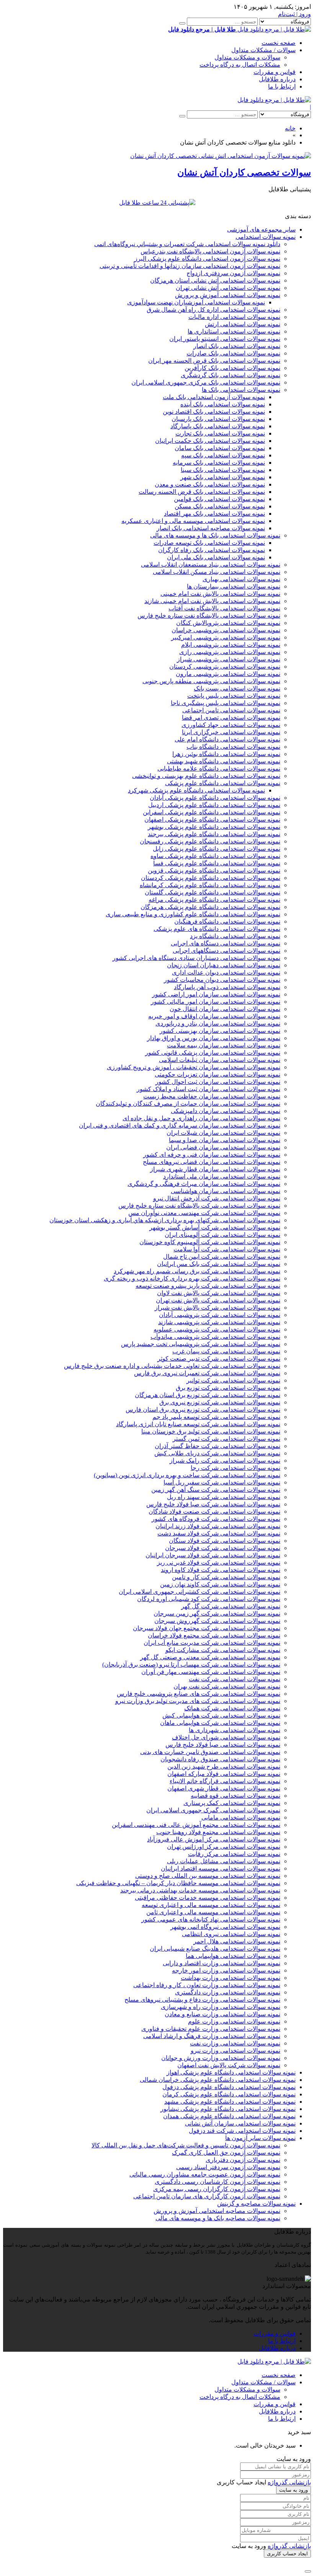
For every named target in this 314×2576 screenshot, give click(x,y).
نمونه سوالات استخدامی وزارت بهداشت (231, 1978)
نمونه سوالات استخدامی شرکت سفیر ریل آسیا (222, 1482)
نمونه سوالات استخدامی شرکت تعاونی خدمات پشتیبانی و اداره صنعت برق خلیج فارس (172, 1366)
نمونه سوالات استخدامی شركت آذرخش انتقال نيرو (217, 1198)
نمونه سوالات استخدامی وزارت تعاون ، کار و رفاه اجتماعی (207, 1985)
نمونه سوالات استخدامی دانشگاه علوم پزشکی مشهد (230, 2102)
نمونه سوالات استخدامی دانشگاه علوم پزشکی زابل (217, 849)
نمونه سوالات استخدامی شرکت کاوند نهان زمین (220, 1584)
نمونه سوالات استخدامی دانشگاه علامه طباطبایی (219, 769)
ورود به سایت (294, 2490)
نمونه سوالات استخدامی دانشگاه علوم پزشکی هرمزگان (210, 907)
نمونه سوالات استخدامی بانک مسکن (220, 506)
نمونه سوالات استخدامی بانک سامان (220, 448)
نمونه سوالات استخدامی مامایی (241, 1817)
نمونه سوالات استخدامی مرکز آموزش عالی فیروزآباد (214, 1839)
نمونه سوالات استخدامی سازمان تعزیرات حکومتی (218, 1074)
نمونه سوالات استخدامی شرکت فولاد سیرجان (223, 1548)
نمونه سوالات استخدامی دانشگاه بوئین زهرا (226, 754)
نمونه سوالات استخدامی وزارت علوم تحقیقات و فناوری (211, 2029)
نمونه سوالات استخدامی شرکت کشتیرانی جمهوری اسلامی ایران (200, 1592)
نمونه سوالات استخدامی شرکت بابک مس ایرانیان (219, 1264)
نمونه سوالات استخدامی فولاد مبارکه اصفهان (224, 1774)
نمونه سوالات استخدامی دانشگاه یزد (235, 936)
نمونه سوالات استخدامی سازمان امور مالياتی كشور (216, 1002)
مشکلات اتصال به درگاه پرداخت (240, 65)
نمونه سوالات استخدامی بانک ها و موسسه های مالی (215, 535)
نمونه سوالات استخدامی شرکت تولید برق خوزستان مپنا (211, 1431)
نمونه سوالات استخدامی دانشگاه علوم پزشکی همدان (229, 2116)
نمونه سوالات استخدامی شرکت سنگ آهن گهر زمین (216, 1490)
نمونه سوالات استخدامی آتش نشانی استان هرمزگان (215, 280)
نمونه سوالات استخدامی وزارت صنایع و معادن (222, 2014)
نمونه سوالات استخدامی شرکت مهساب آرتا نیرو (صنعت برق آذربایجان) (191, 1664)
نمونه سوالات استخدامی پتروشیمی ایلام (231, 645)
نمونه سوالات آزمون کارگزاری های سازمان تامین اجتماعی (207, 2196)
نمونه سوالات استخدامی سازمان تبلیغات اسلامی (220, 1060)
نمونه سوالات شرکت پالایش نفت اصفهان (229, 2065)
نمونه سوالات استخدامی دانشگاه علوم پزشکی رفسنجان (210, 841)
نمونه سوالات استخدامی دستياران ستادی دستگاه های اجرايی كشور (196, 958)
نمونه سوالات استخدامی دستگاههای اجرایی (227, 951)
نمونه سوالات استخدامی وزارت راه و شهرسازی (221, 2007)
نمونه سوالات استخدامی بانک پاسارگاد (218, 426)
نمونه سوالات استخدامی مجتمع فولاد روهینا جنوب (218, 1832)
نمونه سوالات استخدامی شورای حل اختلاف (226, 1737)
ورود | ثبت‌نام (294, 14)
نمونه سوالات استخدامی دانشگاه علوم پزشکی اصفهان (212, 819)
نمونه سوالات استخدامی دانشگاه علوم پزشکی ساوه (215, 856)
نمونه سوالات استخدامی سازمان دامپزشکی (226, 1111)
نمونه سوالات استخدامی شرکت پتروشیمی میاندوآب (215, 1337)
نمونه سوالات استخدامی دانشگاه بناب (233, 747)
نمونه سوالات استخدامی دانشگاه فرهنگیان (227, 921)
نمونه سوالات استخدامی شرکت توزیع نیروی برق (220, 1402)
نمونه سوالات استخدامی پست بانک (237, 688)
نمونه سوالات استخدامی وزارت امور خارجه (226, 1970)
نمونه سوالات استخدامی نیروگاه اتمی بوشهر (225, 1927)
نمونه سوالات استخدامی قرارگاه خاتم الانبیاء (225, 1781)
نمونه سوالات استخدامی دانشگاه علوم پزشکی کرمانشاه (210, 885)
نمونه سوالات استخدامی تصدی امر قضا (231, 718)
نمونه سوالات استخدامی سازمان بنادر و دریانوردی (218, 1023)
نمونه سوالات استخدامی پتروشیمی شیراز (229, 659)
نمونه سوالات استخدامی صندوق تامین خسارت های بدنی (210, 1752)
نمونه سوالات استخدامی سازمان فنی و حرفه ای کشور (212, 1155)
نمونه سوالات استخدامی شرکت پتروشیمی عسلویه (217, 1329)
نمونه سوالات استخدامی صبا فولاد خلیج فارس (223, 1745)
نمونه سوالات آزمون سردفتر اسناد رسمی (228, 2167)
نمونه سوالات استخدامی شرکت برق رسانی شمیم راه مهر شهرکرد (197, 1271)
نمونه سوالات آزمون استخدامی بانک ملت (214, 397)
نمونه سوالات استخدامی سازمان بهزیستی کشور (220, 1031)
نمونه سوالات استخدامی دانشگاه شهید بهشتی (224, 761)
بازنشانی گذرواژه (289, 2482)
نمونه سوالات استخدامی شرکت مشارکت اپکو (223, 1650)
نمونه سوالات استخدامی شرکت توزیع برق (228, 1388)
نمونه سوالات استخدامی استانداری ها (234, 331)
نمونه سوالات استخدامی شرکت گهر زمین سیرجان (217, 1613)
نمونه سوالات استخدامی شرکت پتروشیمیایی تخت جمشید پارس (201, 1344)
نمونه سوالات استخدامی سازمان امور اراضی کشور (216, 994)
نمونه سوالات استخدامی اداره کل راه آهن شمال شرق (213, 310)
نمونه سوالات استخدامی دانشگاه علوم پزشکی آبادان (215, 798)
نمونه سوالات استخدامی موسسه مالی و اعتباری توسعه (211, 1905)
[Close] (308, 2571)
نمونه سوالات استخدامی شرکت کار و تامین (226, 1577)
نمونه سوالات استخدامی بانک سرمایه (219, 463)
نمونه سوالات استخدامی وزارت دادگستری (228, 1992)
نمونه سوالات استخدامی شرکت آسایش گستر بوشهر (215, 1227)
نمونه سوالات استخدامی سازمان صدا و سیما (225, 1140)
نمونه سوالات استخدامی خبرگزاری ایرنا (231, 732)
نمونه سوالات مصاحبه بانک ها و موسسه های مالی (218, 2218)
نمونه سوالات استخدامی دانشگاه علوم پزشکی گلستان (213, 892)
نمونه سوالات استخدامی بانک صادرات (233, 353)
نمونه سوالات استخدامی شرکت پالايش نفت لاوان (219, 1293)
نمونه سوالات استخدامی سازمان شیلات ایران (223, 1133)
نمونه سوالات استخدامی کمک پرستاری (232, 1803)
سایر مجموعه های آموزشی (261, 229)
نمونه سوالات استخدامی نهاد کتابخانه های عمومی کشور (211, 1919)
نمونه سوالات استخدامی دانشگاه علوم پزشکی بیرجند (214, 834)
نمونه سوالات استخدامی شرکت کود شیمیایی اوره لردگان (209, 1599)
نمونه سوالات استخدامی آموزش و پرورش (228, 295)
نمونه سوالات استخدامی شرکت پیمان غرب (226, 1351)
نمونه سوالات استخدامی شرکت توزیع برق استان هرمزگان (208, 1395)
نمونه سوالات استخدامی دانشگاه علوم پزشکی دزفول (229, 2087)
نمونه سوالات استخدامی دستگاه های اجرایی (226, 943)
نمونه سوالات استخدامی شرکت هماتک (232, 1708)
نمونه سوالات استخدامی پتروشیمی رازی (230, 652)
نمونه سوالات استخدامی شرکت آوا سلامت (227, 1249)
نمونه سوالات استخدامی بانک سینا (223, 470)
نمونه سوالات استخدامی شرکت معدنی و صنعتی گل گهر (210, 1657)
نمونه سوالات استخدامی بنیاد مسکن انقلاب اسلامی (217, 572)
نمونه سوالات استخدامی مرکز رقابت (234, 1854)
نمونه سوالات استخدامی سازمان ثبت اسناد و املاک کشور (209, 1089)
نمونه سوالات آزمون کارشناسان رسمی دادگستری (218, 2182)
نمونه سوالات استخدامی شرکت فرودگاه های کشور (216, 1519)
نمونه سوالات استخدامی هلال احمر (237, 1941)
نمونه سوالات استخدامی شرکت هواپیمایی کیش (221, 1715)
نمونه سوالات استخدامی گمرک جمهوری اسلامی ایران (213, 1810)
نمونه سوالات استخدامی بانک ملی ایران (216, 557)
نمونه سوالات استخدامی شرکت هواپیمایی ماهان (220, 1723)
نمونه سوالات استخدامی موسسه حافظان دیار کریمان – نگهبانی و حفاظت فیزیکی (178, 1883)
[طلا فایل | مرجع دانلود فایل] (274, 100)
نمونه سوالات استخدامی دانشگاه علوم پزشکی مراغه (214, 900)
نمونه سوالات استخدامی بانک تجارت (220, 433)
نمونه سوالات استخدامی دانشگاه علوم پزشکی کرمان (229, 2094)
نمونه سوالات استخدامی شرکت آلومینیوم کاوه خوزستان (210, 1242)
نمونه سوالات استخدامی (266, 237)
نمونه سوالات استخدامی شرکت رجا (235, 1468)
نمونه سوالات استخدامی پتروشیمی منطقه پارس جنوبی (211, 681)
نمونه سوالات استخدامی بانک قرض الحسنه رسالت (202, 492)
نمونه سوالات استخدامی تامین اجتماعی (231, 710)
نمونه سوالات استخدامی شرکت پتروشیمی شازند (219, 1322)
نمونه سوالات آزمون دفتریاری (243, 2160)
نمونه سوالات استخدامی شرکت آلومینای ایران (222, 1235)
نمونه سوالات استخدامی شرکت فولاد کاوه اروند (221, 1570)
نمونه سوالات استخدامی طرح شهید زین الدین (224, 1766)
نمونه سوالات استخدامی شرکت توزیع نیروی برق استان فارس (203, 1410)
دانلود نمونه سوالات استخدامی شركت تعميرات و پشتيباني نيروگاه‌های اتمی (187, 244)
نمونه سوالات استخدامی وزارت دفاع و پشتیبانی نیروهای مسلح (202, 2000)
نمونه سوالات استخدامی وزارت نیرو (235, 2051)
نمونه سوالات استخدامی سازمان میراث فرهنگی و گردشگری (204, 1184)
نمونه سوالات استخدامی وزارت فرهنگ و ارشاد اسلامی (212, 2036)
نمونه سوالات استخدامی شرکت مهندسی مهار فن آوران (211, 1672)
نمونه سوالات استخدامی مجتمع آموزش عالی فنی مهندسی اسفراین (196, 1825)
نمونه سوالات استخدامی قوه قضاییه (235, 1796)
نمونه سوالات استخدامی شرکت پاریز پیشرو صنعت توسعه (208, 1286)
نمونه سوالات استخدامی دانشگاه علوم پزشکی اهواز (231, 2072)
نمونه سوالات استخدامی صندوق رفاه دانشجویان (220, 1759)
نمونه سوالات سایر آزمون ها (260, 2138)
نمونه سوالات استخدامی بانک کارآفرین (232, 368)
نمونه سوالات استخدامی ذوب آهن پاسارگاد (227, 987)
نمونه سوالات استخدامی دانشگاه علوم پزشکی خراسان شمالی (218, 2080)
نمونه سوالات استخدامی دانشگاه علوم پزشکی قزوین (214, 870)
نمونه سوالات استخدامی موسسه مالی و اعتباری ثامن (213, 1912)
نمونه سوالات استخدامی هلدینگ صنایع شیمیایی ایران (215, 1949)
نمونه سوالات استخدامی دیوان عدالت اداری (226, 972)
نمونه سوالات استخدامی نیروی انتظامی (231, 1934)
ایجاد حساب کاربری (287, 2554)
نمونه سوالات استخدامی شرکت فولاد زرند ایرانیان (218, 1526)
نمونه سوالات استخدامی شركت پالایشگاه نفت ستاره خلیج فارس (199, 1206)
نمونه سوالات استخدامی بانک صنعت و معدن (210, 484)
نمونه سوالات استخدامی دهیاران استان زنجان (224, 965)
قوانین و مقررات (275, 72)
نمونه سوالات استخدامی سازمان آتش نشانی (240, 2123)
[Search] (182, 23)
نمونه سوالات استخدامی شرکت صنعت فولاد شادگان (214, 1512)
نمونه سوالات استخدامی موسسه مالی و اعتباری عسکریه (193, 521)
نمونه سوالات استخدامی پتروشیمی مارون (228, 674)
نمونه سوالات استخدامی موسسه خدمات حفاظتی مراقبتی (208, 1898)
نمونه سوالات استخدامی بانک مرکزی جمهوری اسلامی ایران (206, 382)
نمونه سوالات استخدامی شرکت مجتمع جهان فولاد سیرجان (207, 1628)
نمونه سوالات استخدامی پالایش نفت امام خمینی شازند (212, 601)
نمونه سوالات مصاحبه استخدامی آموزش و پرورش (217, 2211)
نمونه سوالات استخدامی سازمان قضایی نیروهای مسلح (212, 1162)
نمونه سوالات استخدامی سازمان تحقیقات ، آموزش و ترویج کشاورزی (194, 1067)
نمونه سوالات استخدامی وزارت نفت (235, 2043)
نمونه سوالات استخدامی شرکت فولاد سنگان (225, 1541)
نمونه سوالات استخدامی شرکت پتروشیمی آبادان (220, 1315)
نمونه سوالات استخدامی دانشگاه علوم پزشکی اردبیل (214, 805)
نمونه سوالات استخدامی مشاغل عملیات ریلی (224, 1861)
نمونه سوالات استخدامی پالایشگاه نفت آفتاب (224, 608)
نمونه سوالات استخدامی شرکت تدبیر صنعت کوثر (219, 1359)
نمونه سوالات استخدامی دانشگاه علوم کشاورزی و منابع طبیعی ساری (193, 914)
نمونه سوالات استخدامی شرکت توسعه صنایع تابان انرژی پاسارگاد (198, 1424)
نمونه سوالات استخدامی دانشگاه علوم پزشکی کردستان (211, 878)
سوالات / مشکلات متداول (263, 50)
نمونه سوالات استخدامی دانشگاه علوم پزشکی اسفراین (212, 812)
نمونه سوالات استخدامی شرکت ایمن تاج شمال (222, 1257)
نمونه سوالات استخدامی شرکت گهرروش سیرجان (217, 1621)
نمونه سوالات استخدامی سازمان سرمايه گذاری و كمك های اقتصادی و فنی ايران (180, 1125)
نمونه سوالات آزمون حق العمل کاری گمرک (226, 2153)
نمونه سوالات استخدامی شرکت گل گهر (231, 1606)
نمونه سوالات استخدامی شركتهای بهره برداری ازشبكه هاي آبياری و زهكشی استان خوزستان (165, 1220)
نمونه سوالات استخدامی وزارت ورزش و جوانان (221, 2058)
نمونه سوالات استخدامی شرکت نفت (235, 1679)
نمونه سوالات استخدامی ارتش (243, 324)
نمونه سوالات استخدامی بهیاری (241, 579)
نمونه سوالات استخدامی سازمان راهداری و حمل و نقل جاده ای (201, 1118)
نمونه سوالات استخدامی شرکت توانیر (233, 1380)
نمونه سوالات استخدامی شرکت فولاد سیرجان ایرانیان (213, 1555)
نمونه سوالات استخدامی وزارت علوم (234, 2021)
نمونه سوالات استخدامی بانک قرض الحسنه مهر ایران (214, 361)
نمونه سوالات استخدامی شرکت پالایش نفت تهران (218, 1300)
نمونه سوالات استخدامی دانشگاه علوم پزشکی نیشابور (228, 2109)
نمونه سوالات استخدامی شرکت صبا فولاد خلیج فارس (213, 1504)
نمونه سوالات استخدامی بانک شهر (223, 477)
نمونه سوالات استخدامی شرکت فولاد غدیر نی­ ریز (219, 1563)
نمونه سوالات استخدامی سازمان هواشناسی (226, 1191)
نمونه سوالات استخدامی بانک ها (241, 390)
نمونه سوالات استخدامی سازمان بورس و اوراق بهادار (214, 1038)
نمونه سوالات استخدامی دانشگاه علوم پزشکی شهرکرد (196, 790)
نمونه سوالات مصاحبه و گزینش (256, 2204)
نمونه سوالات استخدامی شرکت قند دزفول (242, 2131)
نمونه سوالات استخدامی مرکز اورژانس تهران (224, 1847)
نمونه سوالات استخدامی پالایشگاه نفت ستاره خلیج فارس (209, 616)
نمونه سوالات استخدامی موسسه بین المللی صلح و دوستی (208, 1876)
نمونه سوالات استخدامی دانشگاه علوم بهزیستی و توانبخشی (206, 776)
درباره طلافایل (277, 79)
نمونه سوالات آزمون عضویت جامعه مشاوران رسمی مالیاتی (205, 2174)
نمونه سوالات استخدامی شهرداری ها (235, 1730)
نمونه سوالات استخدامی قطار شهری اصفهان (224, 1788)
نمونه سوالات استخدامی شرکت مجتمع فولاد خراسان (214, 1635)
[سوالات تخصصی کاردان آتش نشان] (221, 156)
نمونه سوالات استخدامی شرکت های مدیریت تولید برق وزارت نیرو (198, 1701)
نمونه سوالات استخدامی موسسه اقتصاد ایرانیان (221, 1868)
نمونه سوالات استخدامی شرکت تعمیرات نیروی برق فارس (207, 1373)
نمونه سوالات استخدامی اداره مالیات (234, 317)
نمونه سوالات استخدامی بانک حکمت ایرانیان (210, 441)
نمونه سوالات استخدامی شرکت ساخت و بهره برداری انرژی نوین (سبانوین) (187, 1475)
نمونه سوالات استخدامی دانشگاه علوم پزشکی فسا (217, 863)
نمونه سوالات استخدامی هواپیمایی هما (233, 1956)
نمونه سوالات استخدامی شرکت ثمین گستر (227, 1439)
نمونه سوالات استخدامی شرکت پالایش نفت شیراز (218, 1308)
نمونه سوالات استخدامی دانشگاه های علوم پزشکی (217, 929)
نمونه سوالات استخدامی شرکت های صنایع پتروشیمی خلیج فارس (199, 1694)
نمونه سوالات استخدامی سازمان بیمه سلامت (224, 1045)
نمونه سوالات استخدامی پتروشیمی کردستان (225, 667)
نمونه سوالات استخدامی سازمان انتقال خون (225, 1009)
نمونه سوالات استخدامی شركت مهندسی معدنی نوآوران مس (204, 1213)
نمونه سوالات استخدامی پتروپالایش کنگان (228, 623)
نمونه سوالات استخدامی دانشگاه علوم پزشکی (223, 783)
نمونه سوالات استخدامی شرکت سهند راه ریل (224, 1497)
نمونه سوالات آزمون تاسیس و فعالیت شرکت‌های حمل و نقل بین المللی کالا (186, 2145)
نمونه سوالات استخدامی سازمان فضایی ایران (223, 1147)
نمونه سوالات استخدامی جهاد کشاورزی (231, 725)
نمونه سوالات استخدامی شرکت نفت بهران (227, 1686)
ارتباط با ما (282, 86)
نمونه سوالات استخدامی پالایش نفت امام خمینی (220, 594)
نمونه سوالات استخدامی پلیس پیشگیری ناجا (226, 703)
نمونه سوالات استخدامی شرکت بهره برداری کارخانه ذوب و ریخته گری (192, 1278)
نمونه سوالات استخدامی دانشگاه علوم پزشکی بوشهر (214, 827)
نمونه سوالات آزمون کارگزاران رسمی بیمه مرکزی (217, 2189)
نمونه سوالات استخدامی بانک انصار (237, 346)
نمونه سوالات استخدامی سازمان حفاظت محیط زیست (212, 1096)
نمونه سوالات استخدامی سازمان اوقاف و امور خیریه (214, 1016)
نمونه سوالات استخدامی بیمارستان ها (234, 586)
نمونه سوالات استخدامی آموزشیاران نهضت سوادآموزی (196, 302)
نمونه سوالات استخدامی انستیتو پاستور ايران (225, 339)
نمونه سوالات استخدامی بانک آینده (223, 404)
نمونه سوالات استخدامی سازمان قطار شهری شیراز (215, 1169)
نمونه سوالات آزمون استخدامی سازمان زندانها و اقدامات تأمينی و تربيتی (190, 266)
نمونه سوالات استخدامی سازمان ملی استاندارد (222, 1176)
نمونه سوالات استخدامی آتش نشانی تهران (228, 288)
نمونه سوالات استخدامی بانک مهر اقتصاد (214, 514)
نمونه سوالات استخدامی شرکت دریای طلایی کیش (217, 1453)
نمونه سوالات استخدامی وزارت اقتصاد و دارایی (222, 1963)
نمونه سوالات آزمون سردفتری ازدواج (233, 273)
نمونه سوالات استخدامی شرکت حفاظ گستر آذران (218, 1446)
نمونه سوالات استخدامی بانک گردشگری (231, 375)
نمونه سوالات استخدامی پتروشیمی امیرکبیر (226, 637)
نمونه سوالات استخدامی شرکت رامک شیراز (225, 1461)
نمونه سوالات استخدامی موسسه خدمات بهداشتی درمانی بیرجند (200, 1890)
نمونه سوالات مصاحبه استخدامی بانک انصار (211, 528)
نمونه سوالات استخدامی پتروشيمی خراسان (226, 630)
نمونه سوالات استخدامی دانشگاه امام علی (227, 739)
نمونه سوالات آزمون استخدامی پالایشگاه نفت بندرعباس (210, 251)
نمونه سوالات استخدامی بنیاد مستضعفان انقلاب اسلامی (211, 565)
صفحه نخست (279, 43)
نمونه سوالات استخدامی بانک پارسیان (218, 419)
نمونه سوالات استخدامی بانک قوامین (219, 499)
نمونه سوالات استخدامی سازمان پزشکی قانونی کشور (213, 1053)
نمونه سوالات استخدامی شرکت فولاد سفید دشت (219, 1533)
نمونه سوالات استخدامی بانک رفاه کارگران (212, 550)
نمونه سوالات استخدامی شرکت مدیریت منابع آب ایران (212, 1643)
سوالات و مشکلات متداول (247, 57)
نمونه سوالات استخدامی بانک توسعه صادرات (209, 543)
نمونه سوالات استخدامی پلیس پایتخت (234, 696)
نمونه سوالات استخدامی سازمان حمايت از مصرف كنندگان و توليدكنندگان (188, 1104)
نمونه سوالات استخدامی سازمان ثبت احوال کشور (218, 1082)
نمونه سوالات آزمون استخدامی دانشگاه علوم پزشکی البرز (207, 259)
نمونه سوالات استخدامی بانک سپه (223, 455)
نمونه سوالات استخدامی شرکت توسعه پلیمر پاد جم (216, 1417)
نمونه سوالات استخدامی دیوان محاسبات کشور (222, 980)
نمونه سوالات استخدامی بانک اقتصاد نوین (214, 412)
